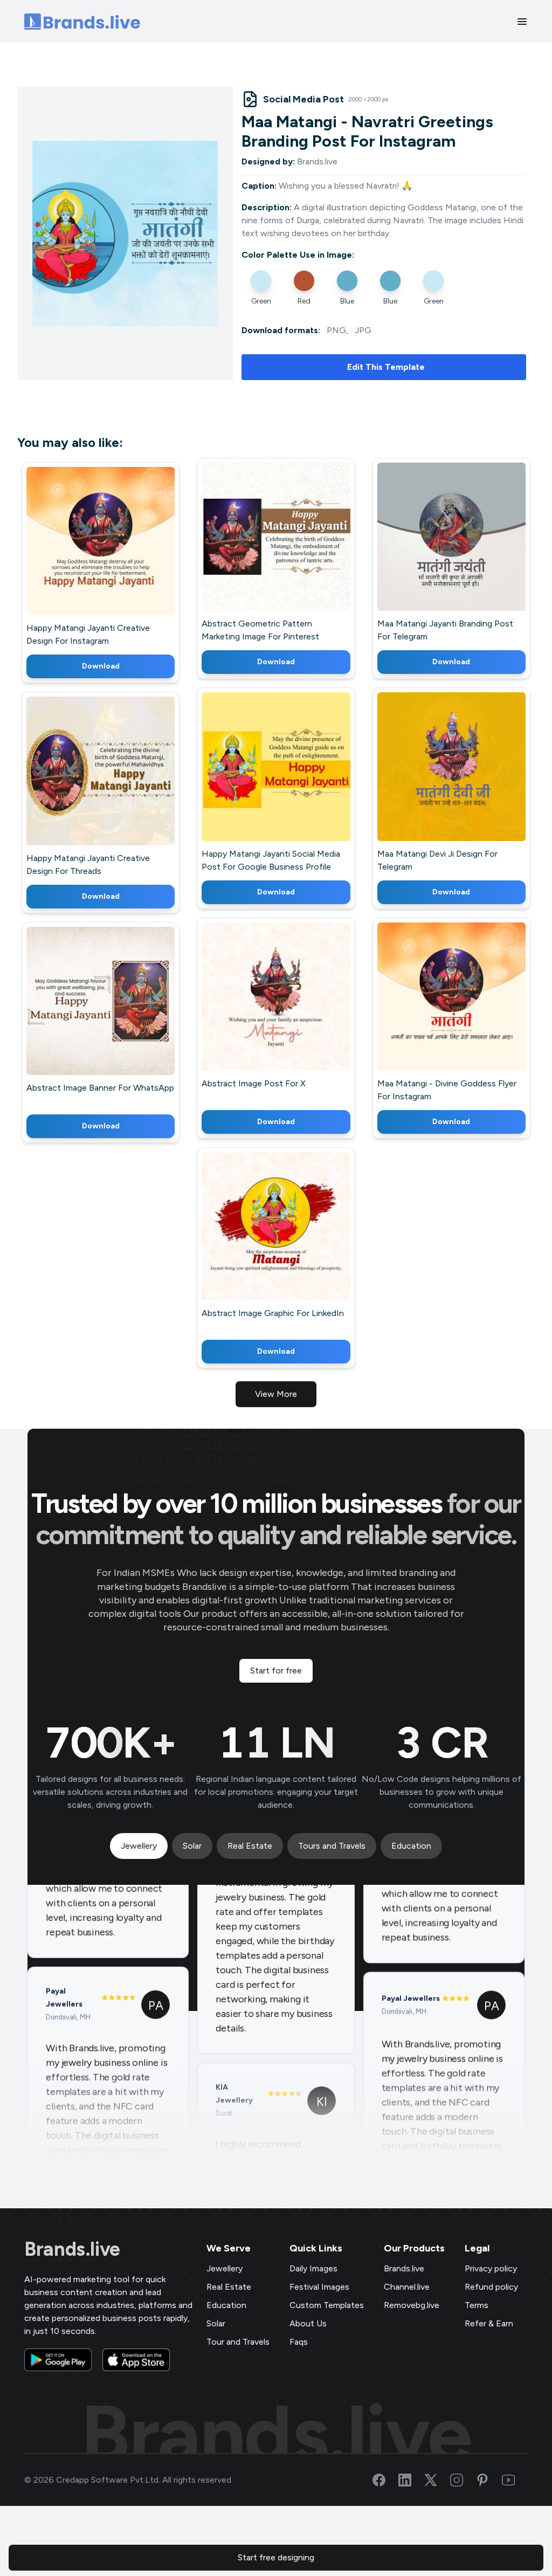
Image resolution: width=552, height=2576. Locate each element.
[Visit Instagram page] (463, 2480)
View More (276, 1394)
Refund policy (491, 2287)
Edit (77, 557)
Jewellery (225, 2268)
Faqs (299, 2342)
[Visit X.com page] (437, 2480)
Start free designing (276, 2557)
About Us (308, 2323)
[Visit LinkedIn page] (411, 2480)
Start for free (276, 1671)
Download (101, 666)
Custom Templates (327, 2305)
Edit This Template (386, 367)
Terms (477, 2305)
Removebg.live (412, 2305)
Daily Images (313, 2268)
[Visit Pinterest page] (489, 2480)
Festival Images (319, 2287)
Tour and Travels (238, 2342)
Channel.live (407, 2287)
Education (226, 2305)
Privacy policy (491, 2268)
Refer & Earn (489, 2323)
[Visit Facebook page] (385, 2480)
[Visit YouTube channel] (515, 2480)
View (118, 557)
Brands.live (72, 2249)
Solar (216, 2323)
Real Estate (229, 2287)
